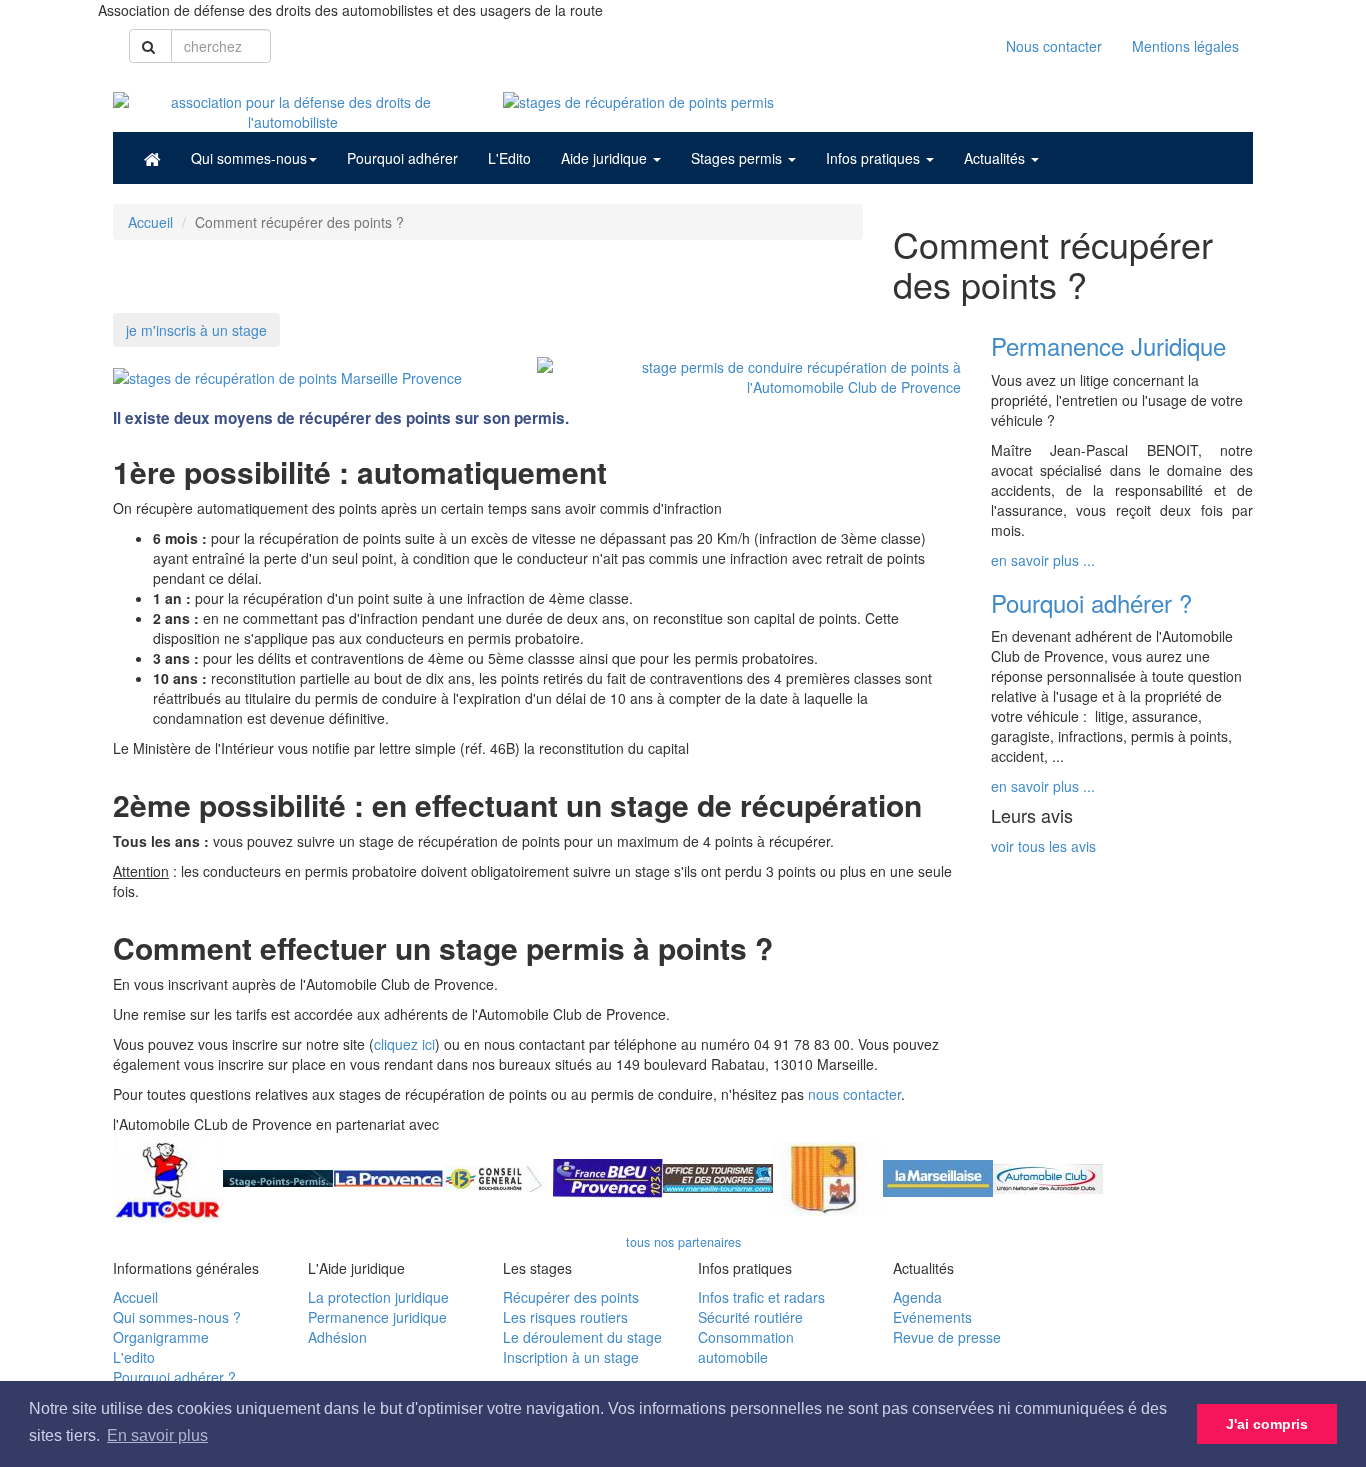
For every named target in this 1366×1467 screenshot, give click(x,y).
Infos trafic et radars (761, 1297)
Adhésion (337, 1337)
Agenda (917, 1297)
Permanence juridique (377, 1317)
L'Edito (509, 158)
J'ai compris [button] (1267, 1424)
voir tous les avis (1043, 846)
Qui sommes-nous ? (177, 1317)
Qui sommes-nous (249, 158)
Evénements (932, 1317)
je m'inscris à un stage (196, 330)
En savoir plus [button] (157, 1435)
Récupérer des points (571, 1297)
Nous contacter (1054, 46)
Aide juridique (606, 158)
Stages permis (738, 158)
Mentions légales (1185, 46)
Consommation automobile (746, 1347)
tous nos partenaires (683, 1242)
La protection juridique (378, 1297)
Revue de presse (947, 1337)
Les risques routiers (565, 1317)
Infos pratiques (875, 158)
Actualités (996, 158)
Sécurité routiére (750, 1317)
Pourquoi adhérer (402, 158)
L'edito (134, 1357)
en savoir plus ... (1043, 560)
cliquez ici (404, 1044)
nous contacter (854, 1094)
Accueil (150, 222)
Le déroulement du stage (582, 1337)
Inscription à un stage (571, 1357)
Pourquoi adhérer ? (174, 1377)
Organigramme (161, 1337)
